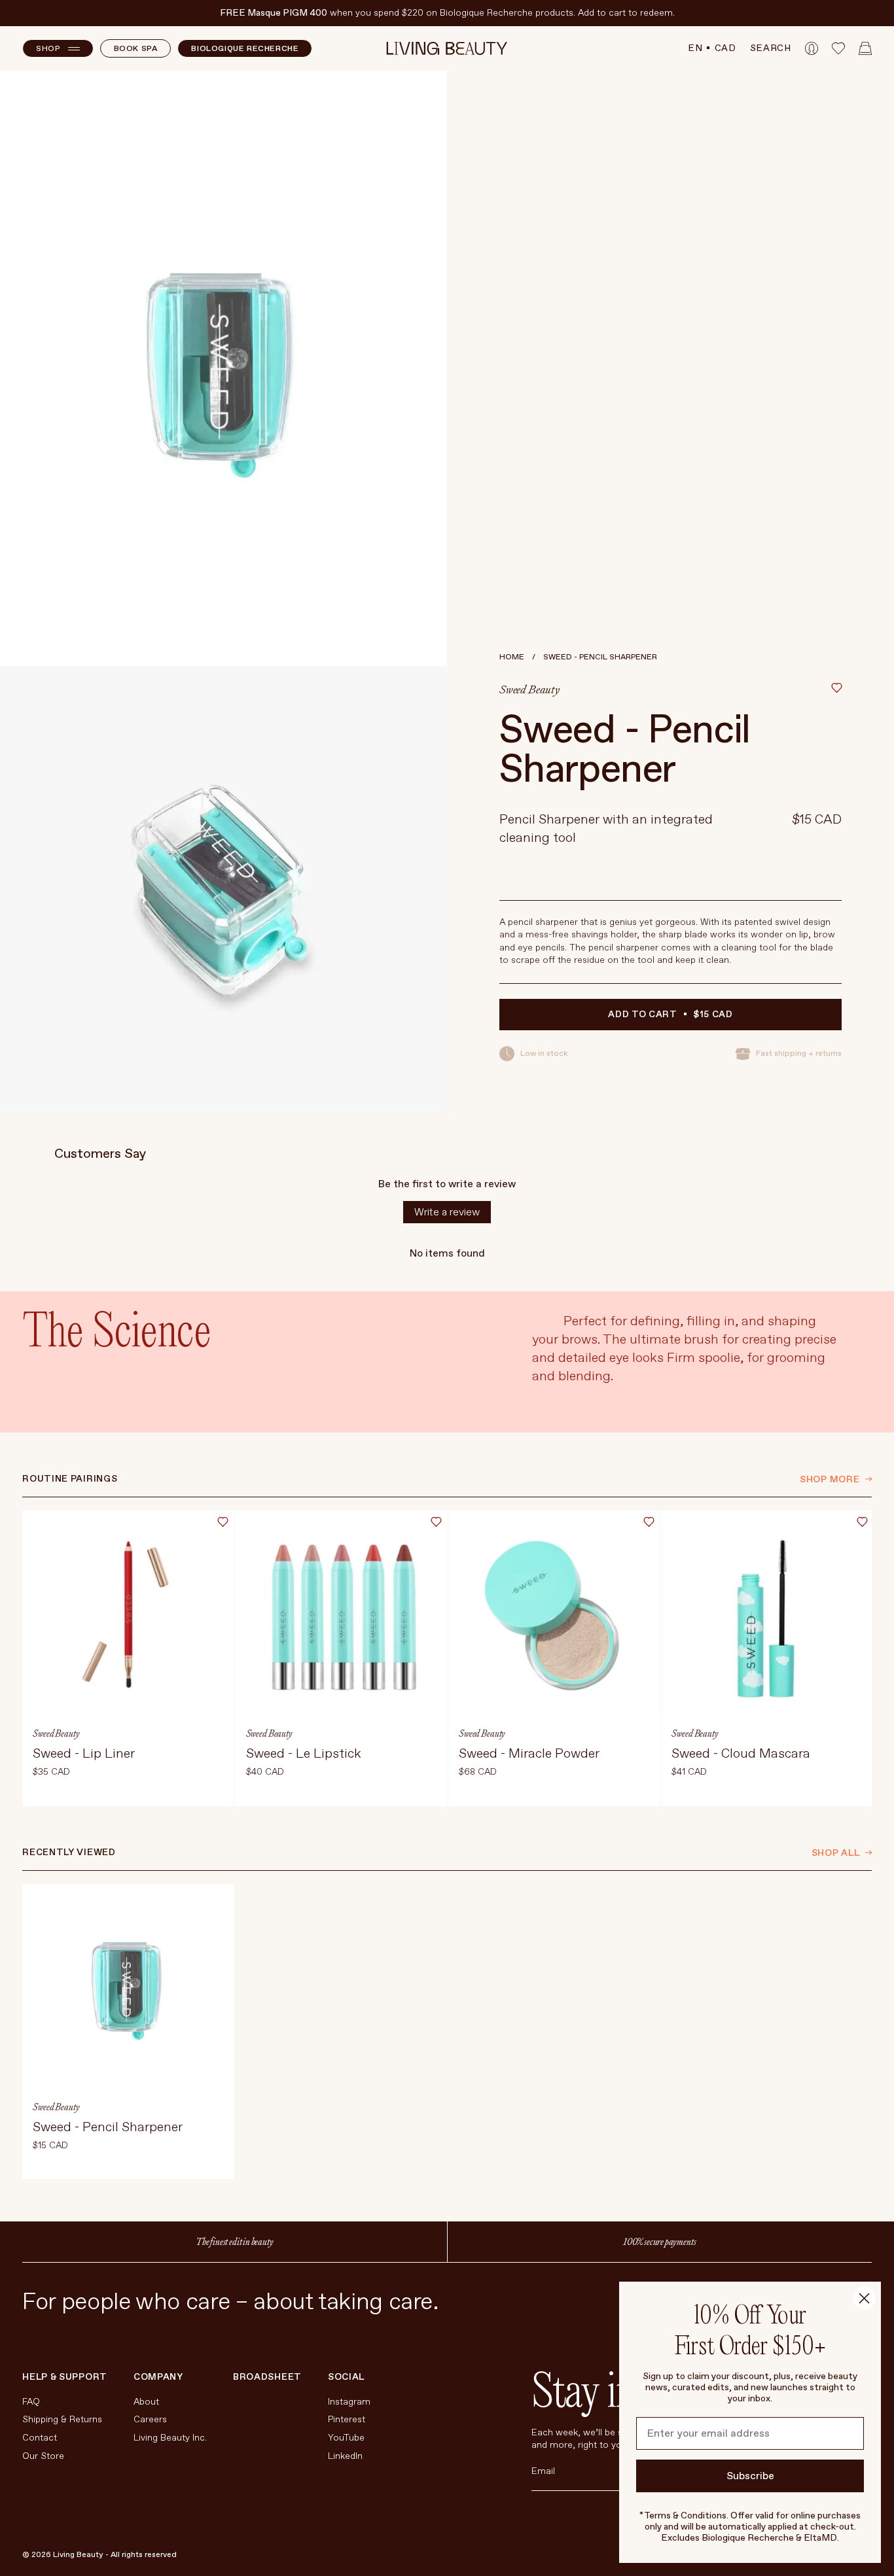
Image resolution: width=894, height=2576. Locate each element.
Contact (40, 2438)
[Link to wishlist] (838, 48)
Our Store (43, 2456)
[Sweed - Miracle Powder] (554, 1658)
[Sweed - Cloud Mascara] (767, 1658)
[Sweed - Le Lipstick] (342, 1658)
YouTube (346, 2438)
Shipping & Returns (62, 2419)
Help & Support (65, 2377)
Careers (150, 2419)
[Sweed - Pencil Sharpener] (128, 2032)
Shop (48, 49)
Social (346, 2377)
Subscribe (750, 2476)
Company (158, 2377)
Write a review (447, 1212)
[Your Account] (812, 48)
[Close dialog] (864, 2298)
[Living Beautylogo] (447, 48)
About (146, 2402)
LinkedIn (345, 2456)
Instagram (349, 2402)
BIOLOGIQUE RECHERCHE (245, 49)
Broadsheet (267, 2377)
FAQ (31, 2402)
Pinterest (347, 2419)
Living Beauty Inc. (170, 2438)
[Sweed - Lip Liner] (128, 1658)
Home (512, 657)
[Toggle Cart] (865, 48)
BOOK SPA (136, 49)
